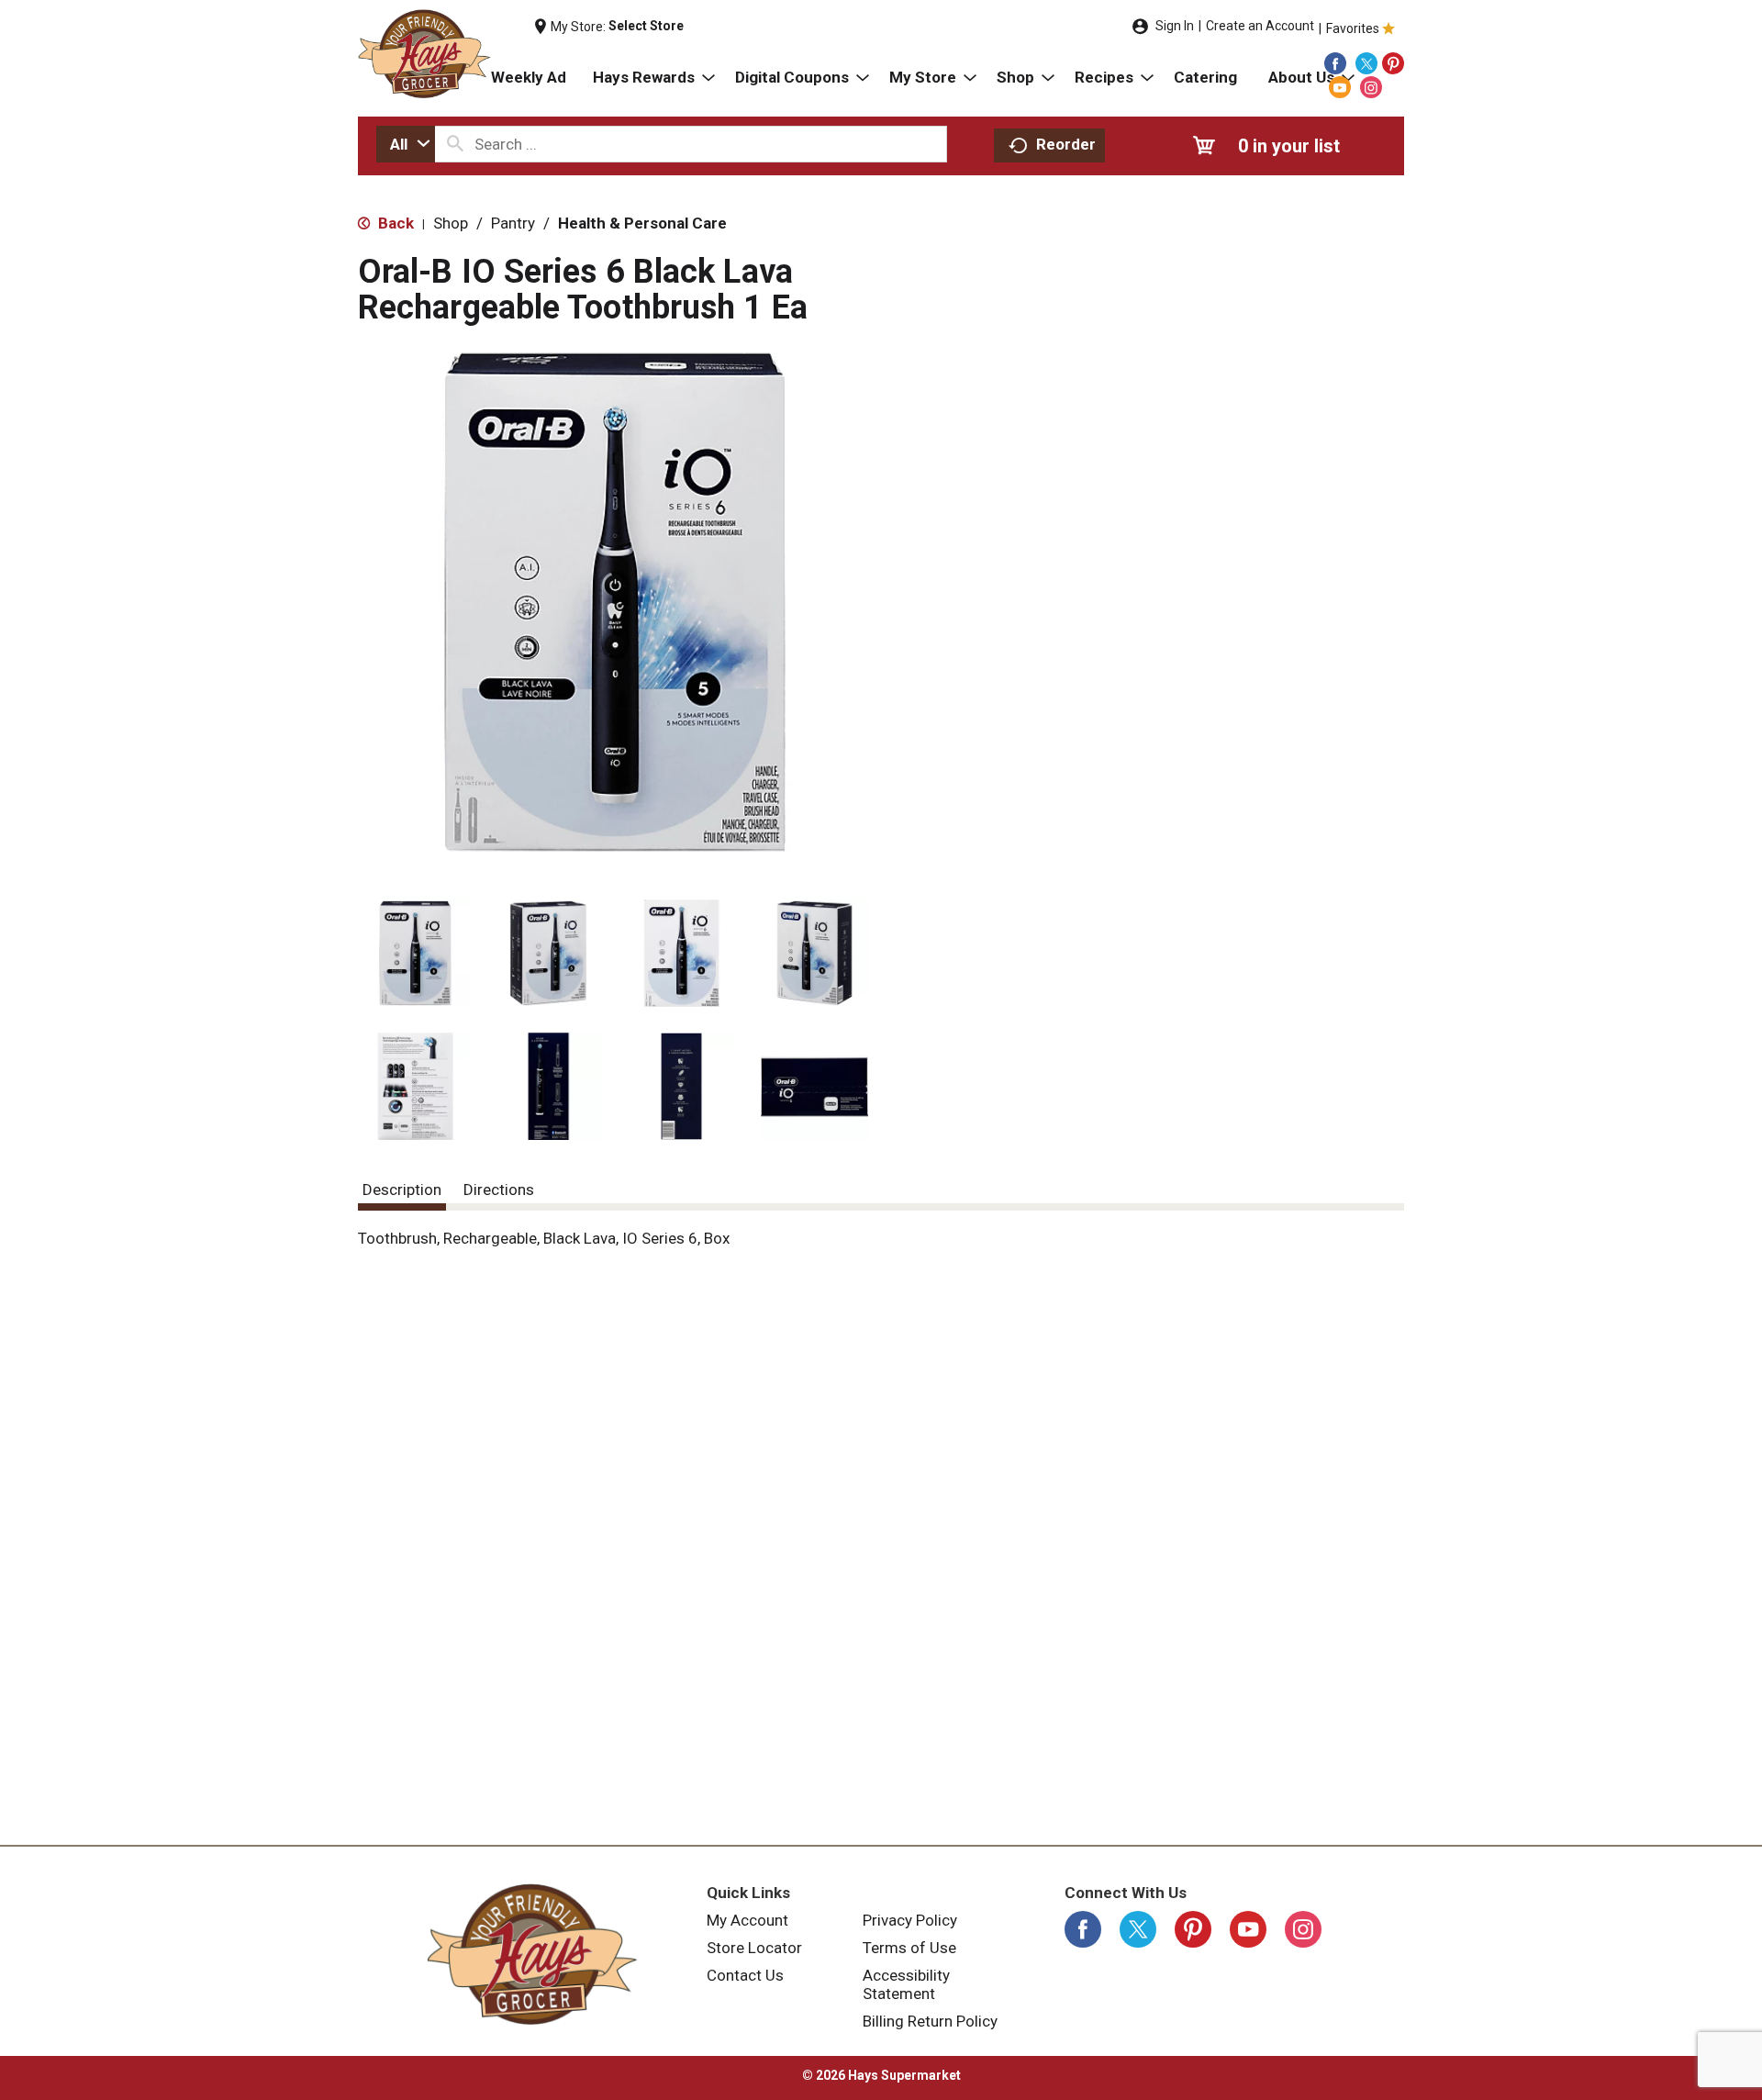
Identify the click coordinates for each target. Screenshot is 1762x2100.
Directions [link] (499, 1190)
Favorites (1353, 28)
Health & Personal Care (642, 223)
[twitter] (1366, 63)
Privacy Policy (910, 1920)
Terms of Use (909, 1948)
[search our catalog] (455, 144)
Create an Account (1260, 26)
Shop (451, 223)
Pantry (513, 223)
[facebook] (1335, 63)
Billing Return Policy (930, 2021)
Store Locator (754, 1948)
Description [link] (402, 1190)
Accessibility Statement (906, 1984)
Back (394, 223)
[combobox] (406, 144)
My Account (747, 1920)
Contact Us (745, 1975)
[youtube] (1340, 87)
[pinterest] (1393, 63)
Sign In (1175, 26)
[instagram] (1371, 87)
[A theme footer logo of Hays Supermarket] (532, 1954)
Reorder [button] (1066, 144)
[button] (415, 953)
